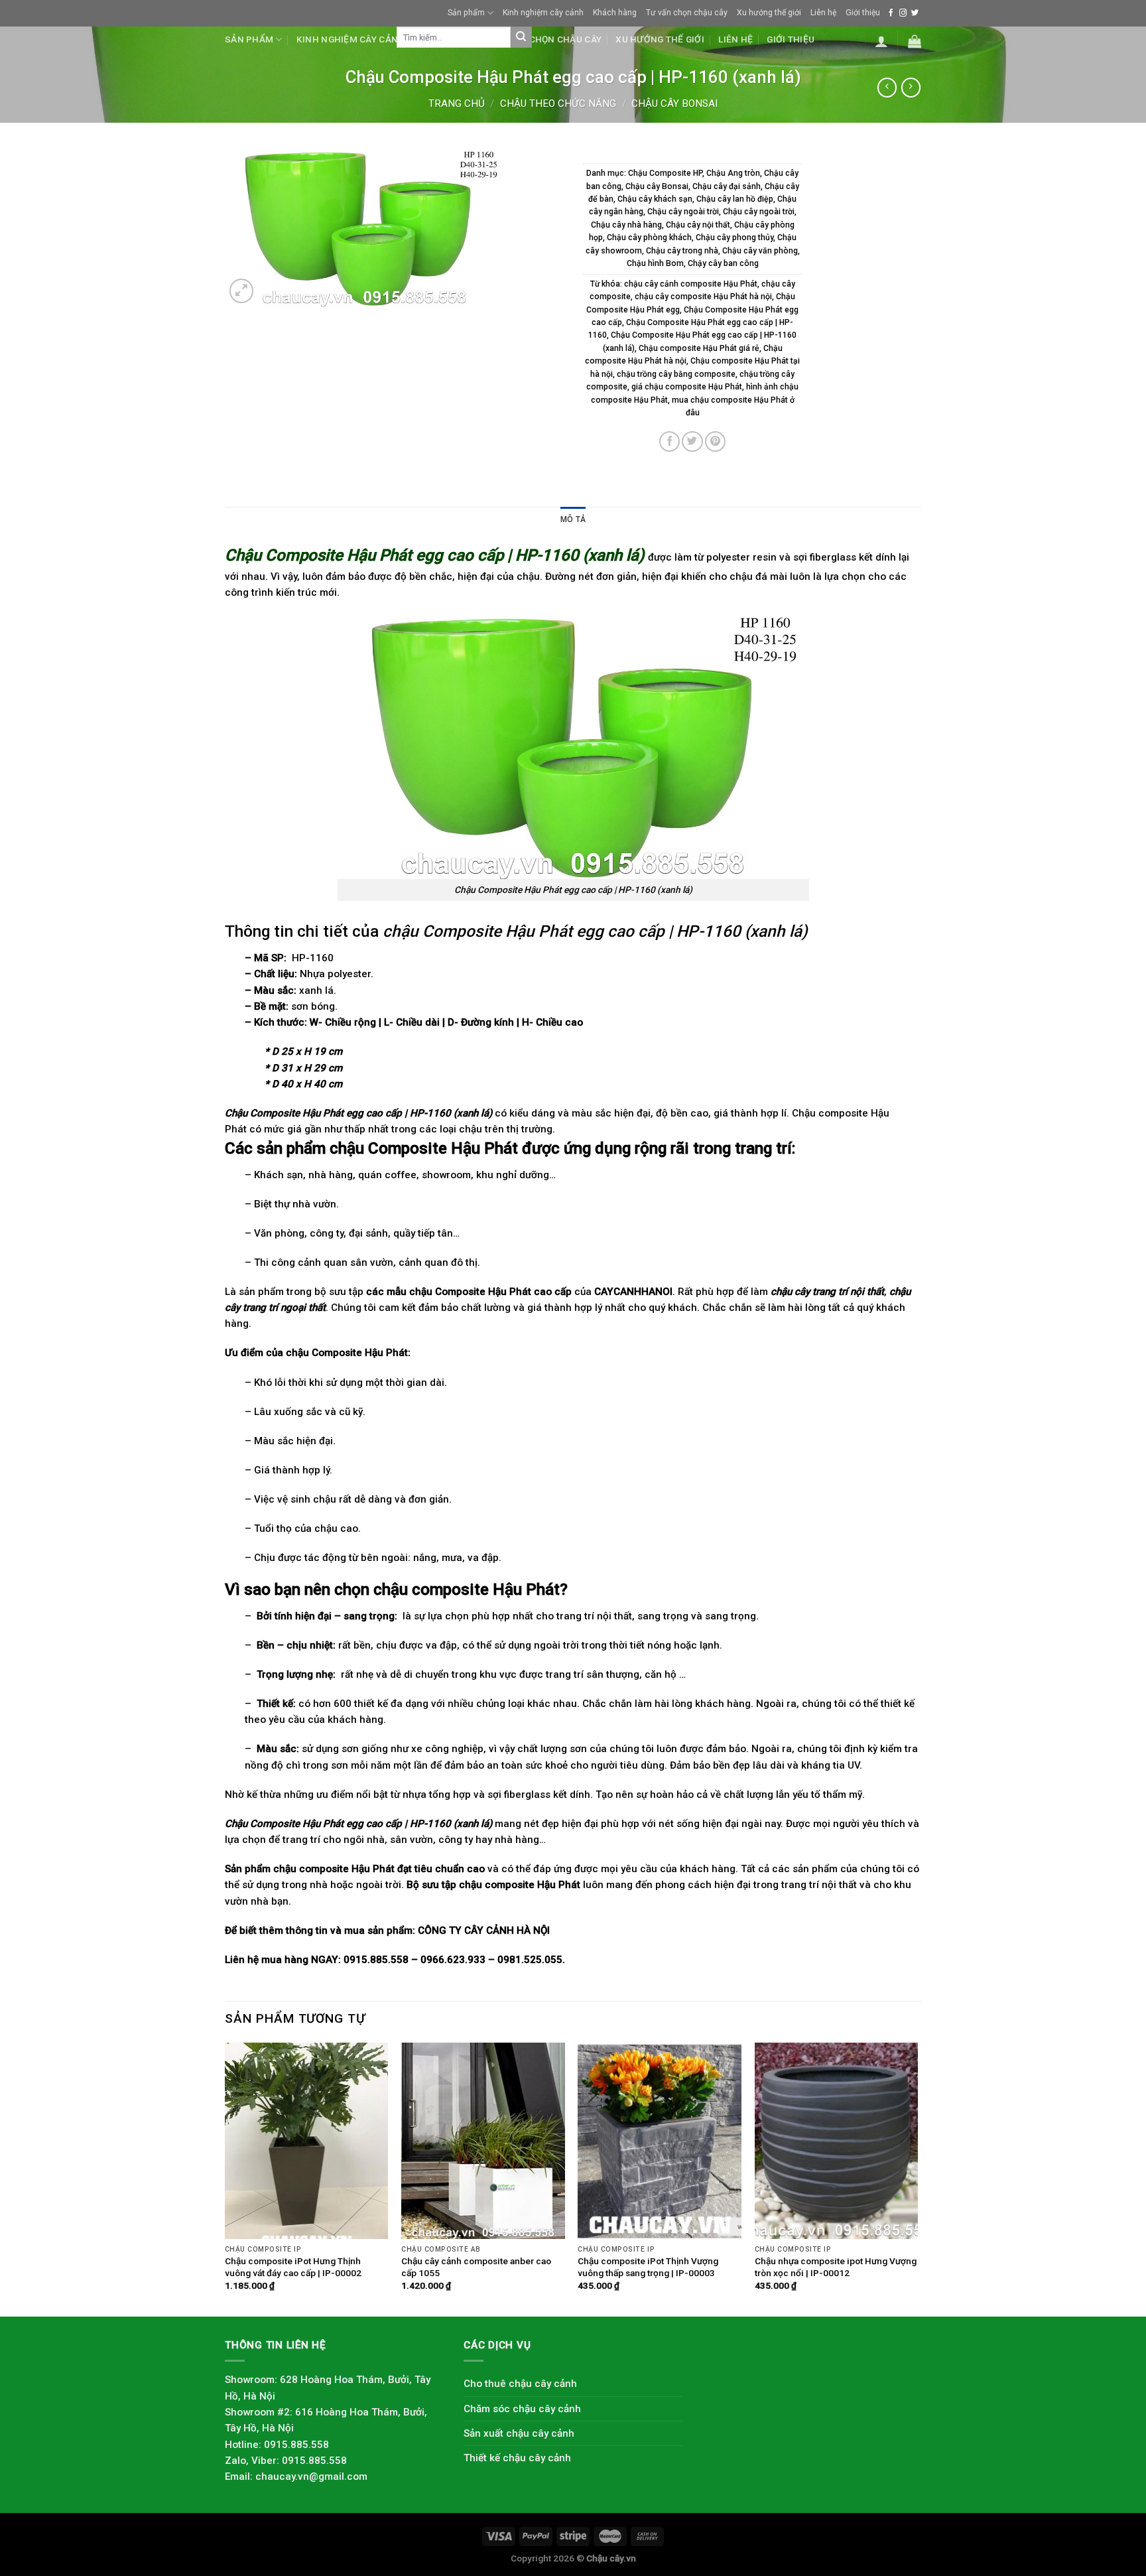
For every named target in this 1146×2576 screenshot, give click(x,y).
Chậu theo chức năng (558, 103)
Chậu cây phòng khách (649, 237)
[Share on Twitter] (692, 441)
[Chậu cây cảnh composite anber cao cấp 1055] (483, 2141)
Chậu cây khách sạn (655, 199)
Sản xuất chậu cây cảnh (519, 2433)
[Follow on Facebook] (891, 13)
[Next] (917, 2178)
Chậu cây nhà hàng (626, 225)
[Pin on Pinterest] (715, 441)
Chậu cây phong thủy (734, 237)
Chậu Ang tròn (733, 173)
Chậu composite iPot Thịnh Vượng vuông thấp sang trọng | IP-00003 (648, 2267)
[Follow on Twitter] (915, 13)
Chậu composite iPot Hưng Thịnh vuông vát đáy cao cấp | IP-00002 (293, 2267)
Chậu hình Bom (655, 263)
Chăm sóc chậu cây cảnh (522, 2409)
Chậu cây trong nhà (682, 251)
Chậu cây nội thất (698, 225)
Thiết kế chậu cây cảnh (517, 2458)
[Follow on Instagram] (903, 13)
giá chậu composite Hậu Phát (687, 387)
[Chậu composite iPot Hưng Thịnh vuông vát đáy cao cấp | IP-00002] (307, 2141)
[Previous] (225, 2178)
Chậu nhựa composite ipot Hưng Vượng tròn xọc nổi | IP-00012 (836, 2267)
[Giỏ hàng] (915, 41)
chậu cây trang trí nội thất (827, 1292)
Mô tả (573, 519)
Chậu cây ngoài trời (683, 212)
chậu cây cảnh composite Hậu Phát (691, 284)
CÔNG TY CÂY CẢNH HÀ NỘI (484, 1931)
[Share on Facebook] (669, 441)
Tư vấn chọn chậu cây (687, 13)
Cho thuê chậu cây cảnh (520, 2384)
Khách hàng (615, 13)
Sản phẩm (466, 13)
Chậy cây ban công (723, 263)
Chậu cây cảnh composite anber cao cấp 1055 (476, 2267)
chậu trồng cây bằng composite (676, 374)
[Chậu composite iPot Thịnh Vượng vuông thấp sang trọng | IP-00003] (660, 2141)
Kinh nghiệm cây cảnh (543, 13)
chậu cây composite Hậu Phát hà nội (703, 297)
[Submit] (521, 37)
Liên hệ (823, 13)
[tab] (573, 520)
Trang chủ (457, 103)
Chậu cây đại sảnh (727, 186)
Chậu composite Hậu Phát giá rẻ (699, 348)
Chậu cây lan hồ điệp (735, 199)
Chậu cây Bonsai (674, 103)
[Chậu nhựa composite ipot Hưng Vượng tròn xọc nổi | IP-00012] (837, 2141)
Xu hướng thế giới (769, 13)
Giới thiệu (863, 13)
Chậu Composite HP (665, 173)
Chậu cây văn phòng (760, 251)
